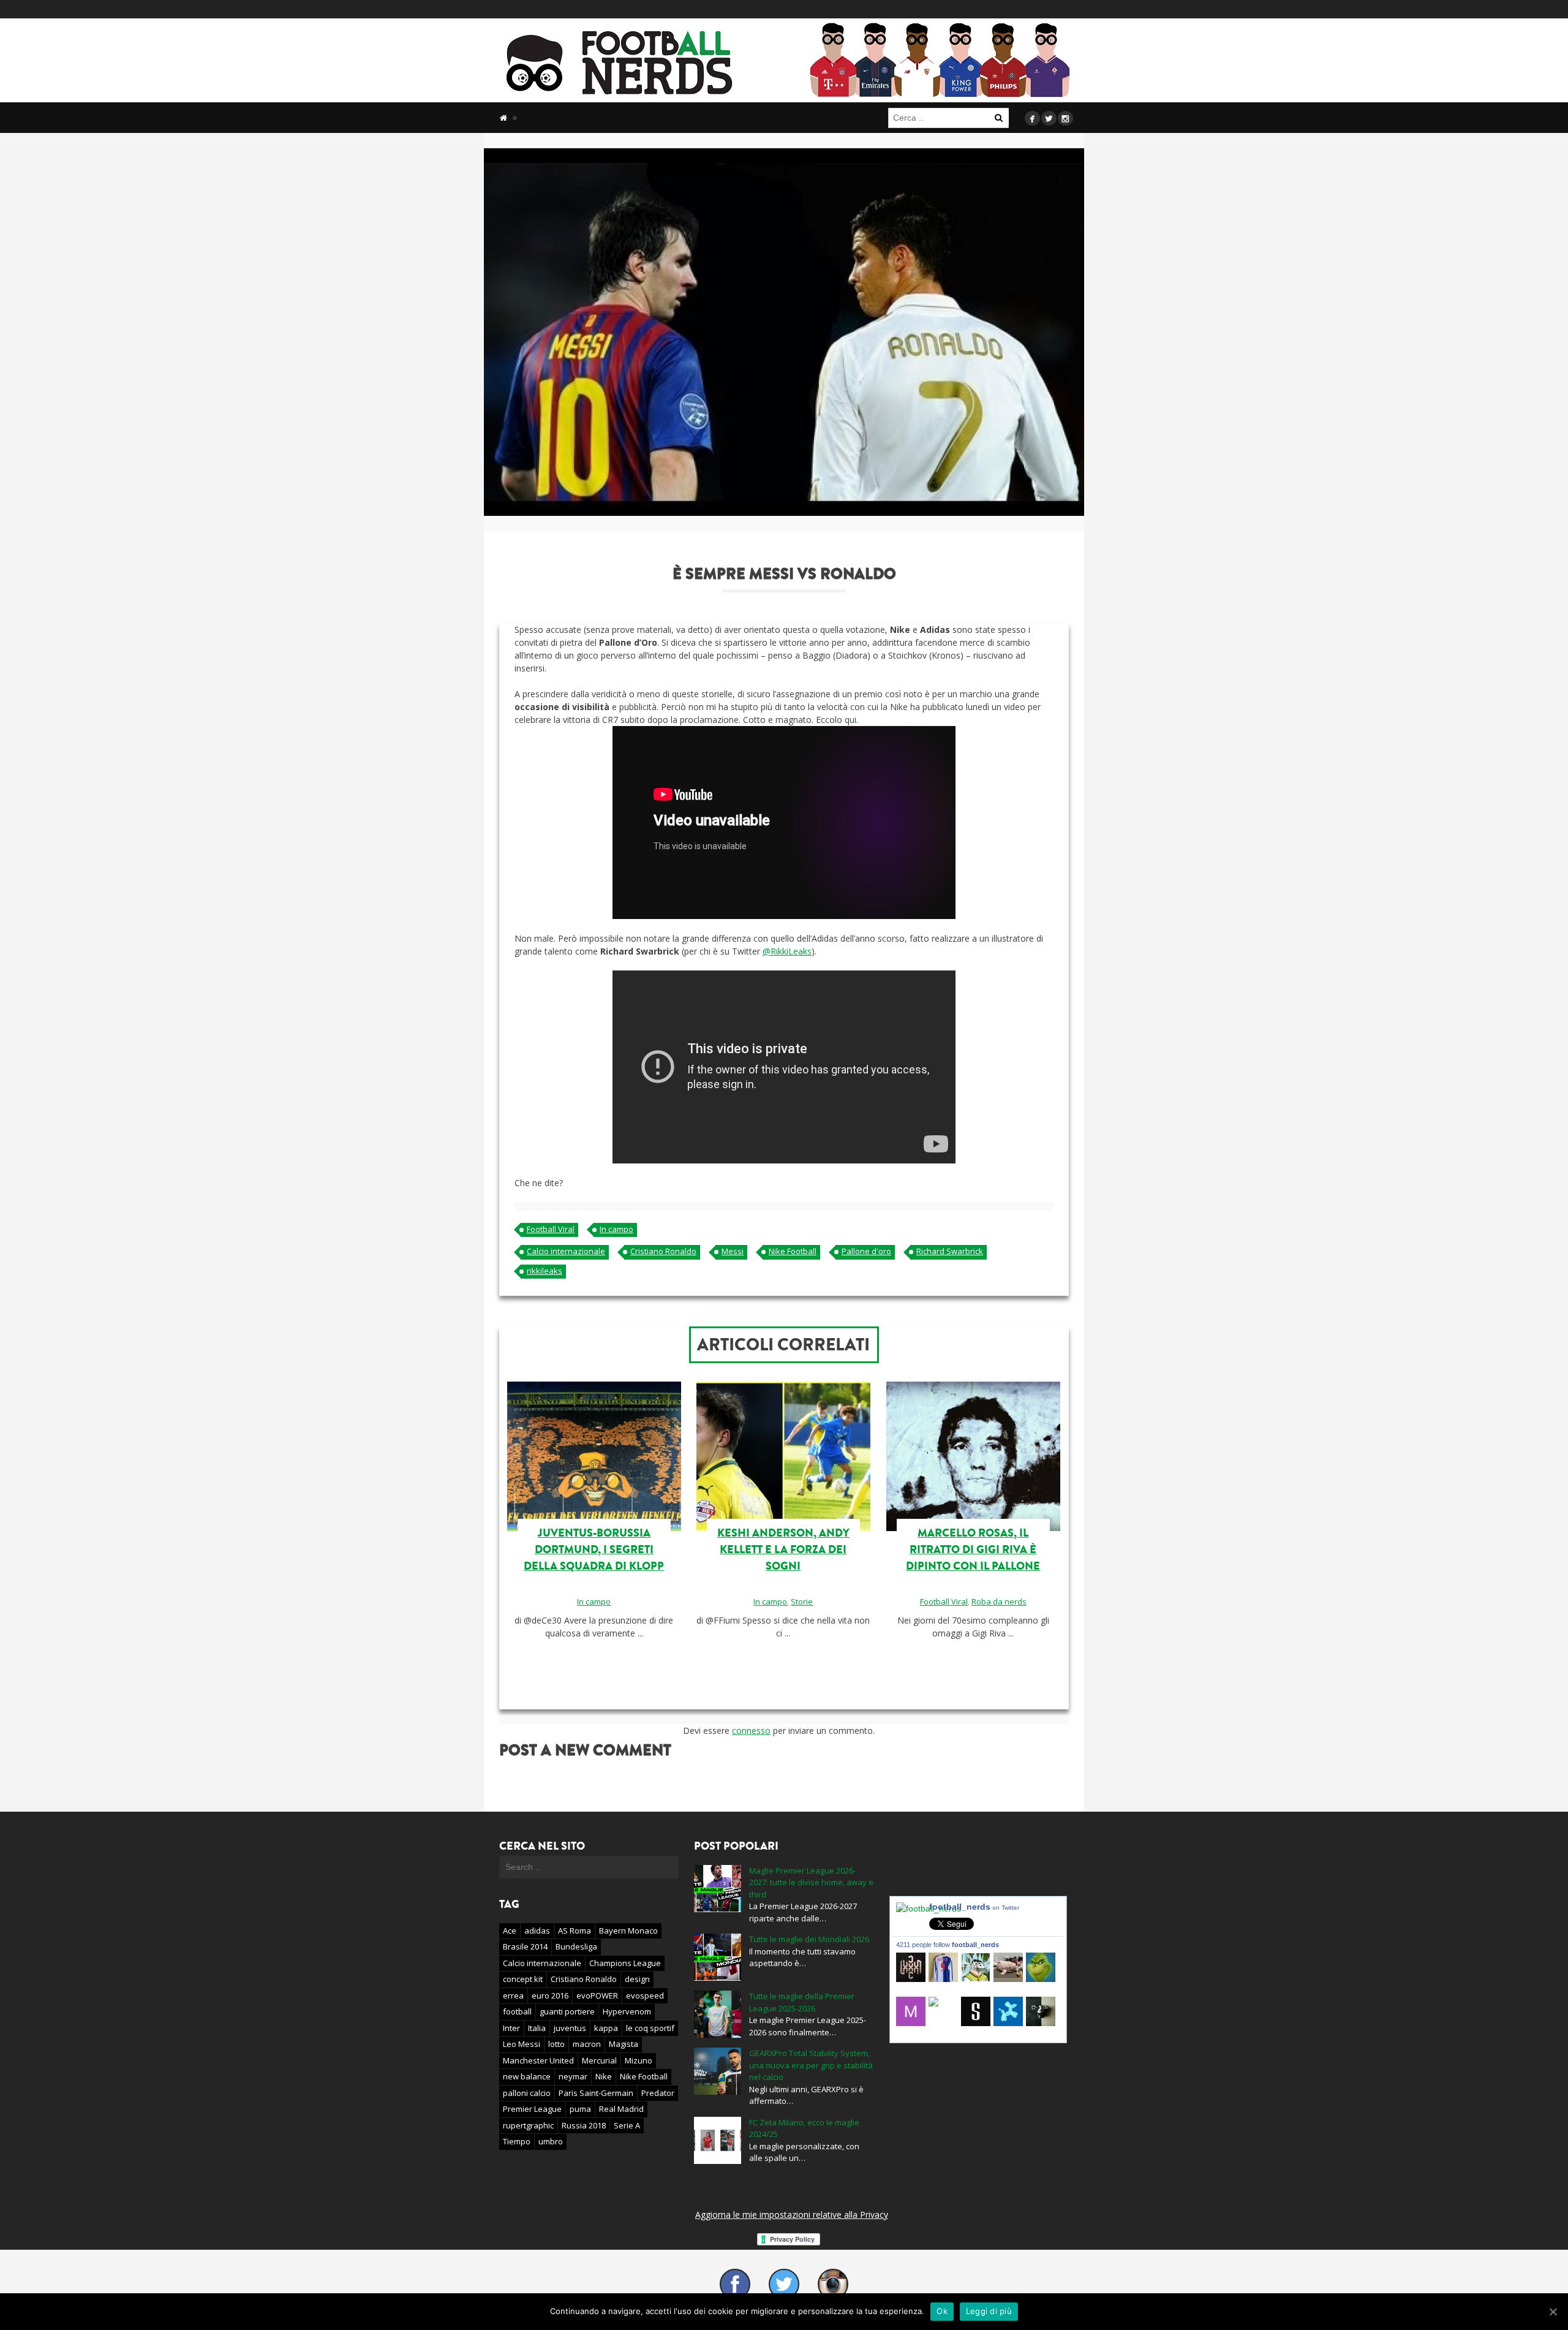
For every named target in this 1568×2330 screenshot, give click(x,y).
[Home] (503, 118)
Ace (510, 1931)
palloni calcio (527, 2093)
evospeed (645, 1995)
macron (587, 2044)
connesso (751, 1730)
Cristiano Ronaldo (663, 1251)
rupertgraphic (528, 2125)
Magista (624, 2044)
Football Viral (551, 1229)
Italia (537, 2028)
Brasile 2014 (525, 1946)
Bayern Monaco (628, 1931)
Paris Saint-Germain (596, 2093)
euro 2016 (550, 1995)
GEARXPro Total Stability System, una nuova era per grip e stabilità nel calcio (811, 2065)
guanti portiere (567, 2011)
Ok (942, 2311)
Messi (733, 1251)
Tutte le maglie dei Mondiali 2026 (809, 1939)
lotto (556, 2044)
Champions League (625, 1963)
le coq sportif (650, 2028)
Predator (658, 2093)
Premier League (532, 2109)
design (637, 1979)
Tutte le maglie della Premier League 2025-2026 (802, 2002)
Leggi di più (989, 2311)
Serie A (627, 2125)
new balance (527, 2076)
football (517, 2011)
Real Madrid (621, 2109)
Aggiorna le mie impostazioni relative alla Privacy (792, 2215)
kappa (606, 2028)
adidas (537, 1931)
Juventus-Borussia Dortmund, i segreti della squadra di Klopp (594, 1549)
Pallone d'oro (866, 1251)
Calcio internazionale (566, 1251)
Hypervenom (627, 2011)
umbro (551, 2141)
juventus (570, 2028)
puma (580, 2109)
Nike (604, 2076)
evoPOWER (597, 1995)
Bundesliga (576, 1946)
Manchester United (538, 2060)
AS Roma (575, 1931)
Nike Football (793, 1251)
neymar (573, 2076)
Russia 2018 (584, 2125)
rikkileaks (545, 1271)
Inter (511, 2028)
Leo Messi (522, 2044)
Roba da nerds (999, 1602)
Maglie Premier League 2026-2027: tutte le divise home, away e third (811, 1882)
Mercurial (599, 2060)
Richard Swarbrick (950, 1251)
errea (513, 1995)
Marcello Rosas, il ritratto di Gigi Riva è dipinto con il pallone (973, 1549)
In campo (616, 1229)
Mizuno (639, 2060)
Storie (802, 1602)
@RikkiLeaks (787, 951)
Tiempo (517, 2141)
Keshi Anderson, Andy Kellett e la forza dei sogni (783, 1549)
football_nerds (974, 1907)
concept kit (523, 1979)
